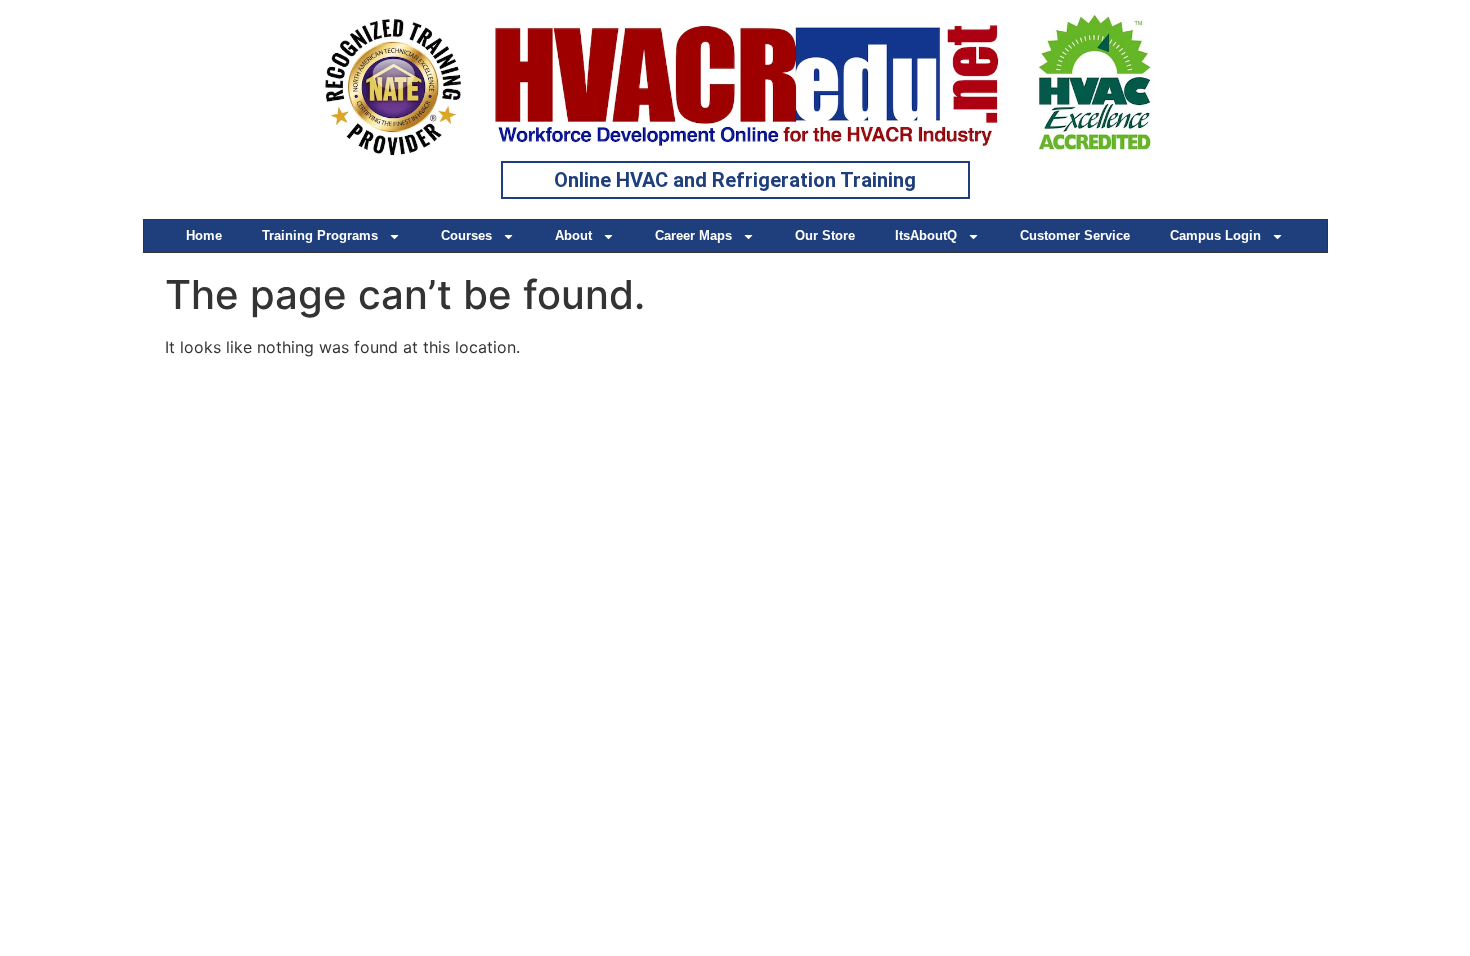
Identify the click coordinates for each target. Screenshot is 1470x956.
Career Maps (693, 235)
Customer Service (1075, 235)
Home (204, 235)
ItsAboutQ (926, 235)
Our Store (825, 235)
